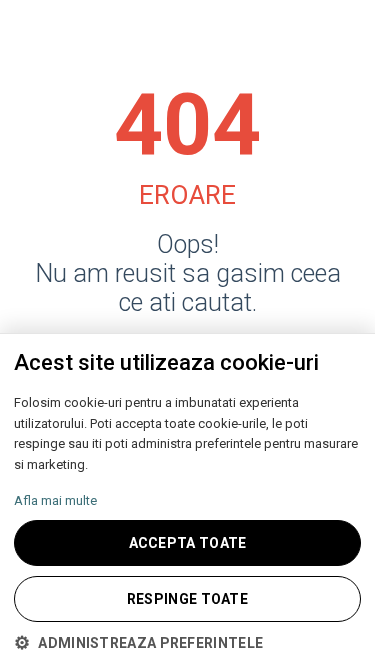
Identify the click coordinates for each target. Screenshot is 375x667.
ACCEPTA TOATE (188, 543)
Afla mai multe (55, 500)
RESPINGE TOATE (187, 599)
